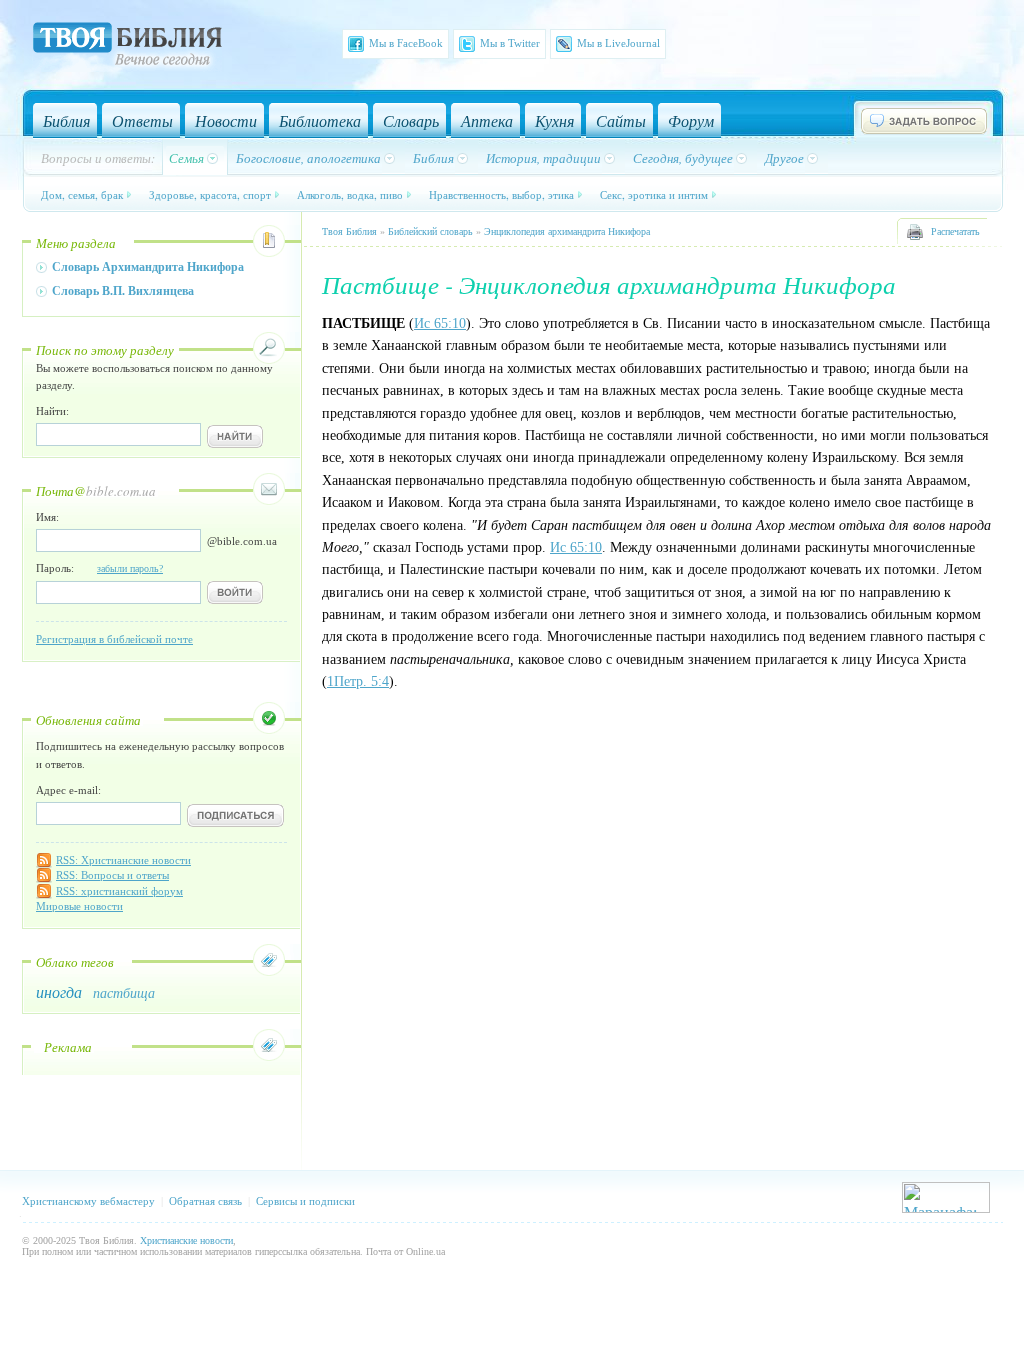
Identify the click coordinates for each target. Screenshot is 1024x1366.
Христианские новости (186, 1240)
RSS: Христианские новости (123, 860)
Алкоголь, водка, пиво (350, 194)
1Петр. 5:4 (358, 681)
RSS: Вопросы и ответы (112, 875)
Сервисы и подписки (305, 1201)
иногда (59, 991)
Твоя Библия (349, 231)
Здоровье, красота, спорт (210, 194)
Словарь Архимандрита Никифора (148, 267)
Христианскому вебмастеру (88, 1201)
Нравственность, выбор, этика (501, 194)
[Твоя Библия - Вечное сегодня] (127, 47)
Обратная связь (205, 1201)
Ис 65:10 (440, 323)
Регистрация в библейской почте (114, 639)
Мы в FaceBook (406, 43)
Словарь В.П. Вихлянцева (123, 291)
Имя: (47, 517)
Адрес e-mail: (68, 790)
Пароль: (99, 568)
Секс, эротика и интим (654, 194)
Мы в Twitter (510, 43)
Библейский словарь (430, 231)
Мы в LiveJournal (618, 43)
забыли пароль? (130, 568)
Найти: (52, 411)
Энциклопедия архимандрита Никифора (567, 231)
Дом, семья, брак (82, 194)
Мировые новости (79, 906)
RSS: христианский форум (119, 891)
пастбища (124, 992)
